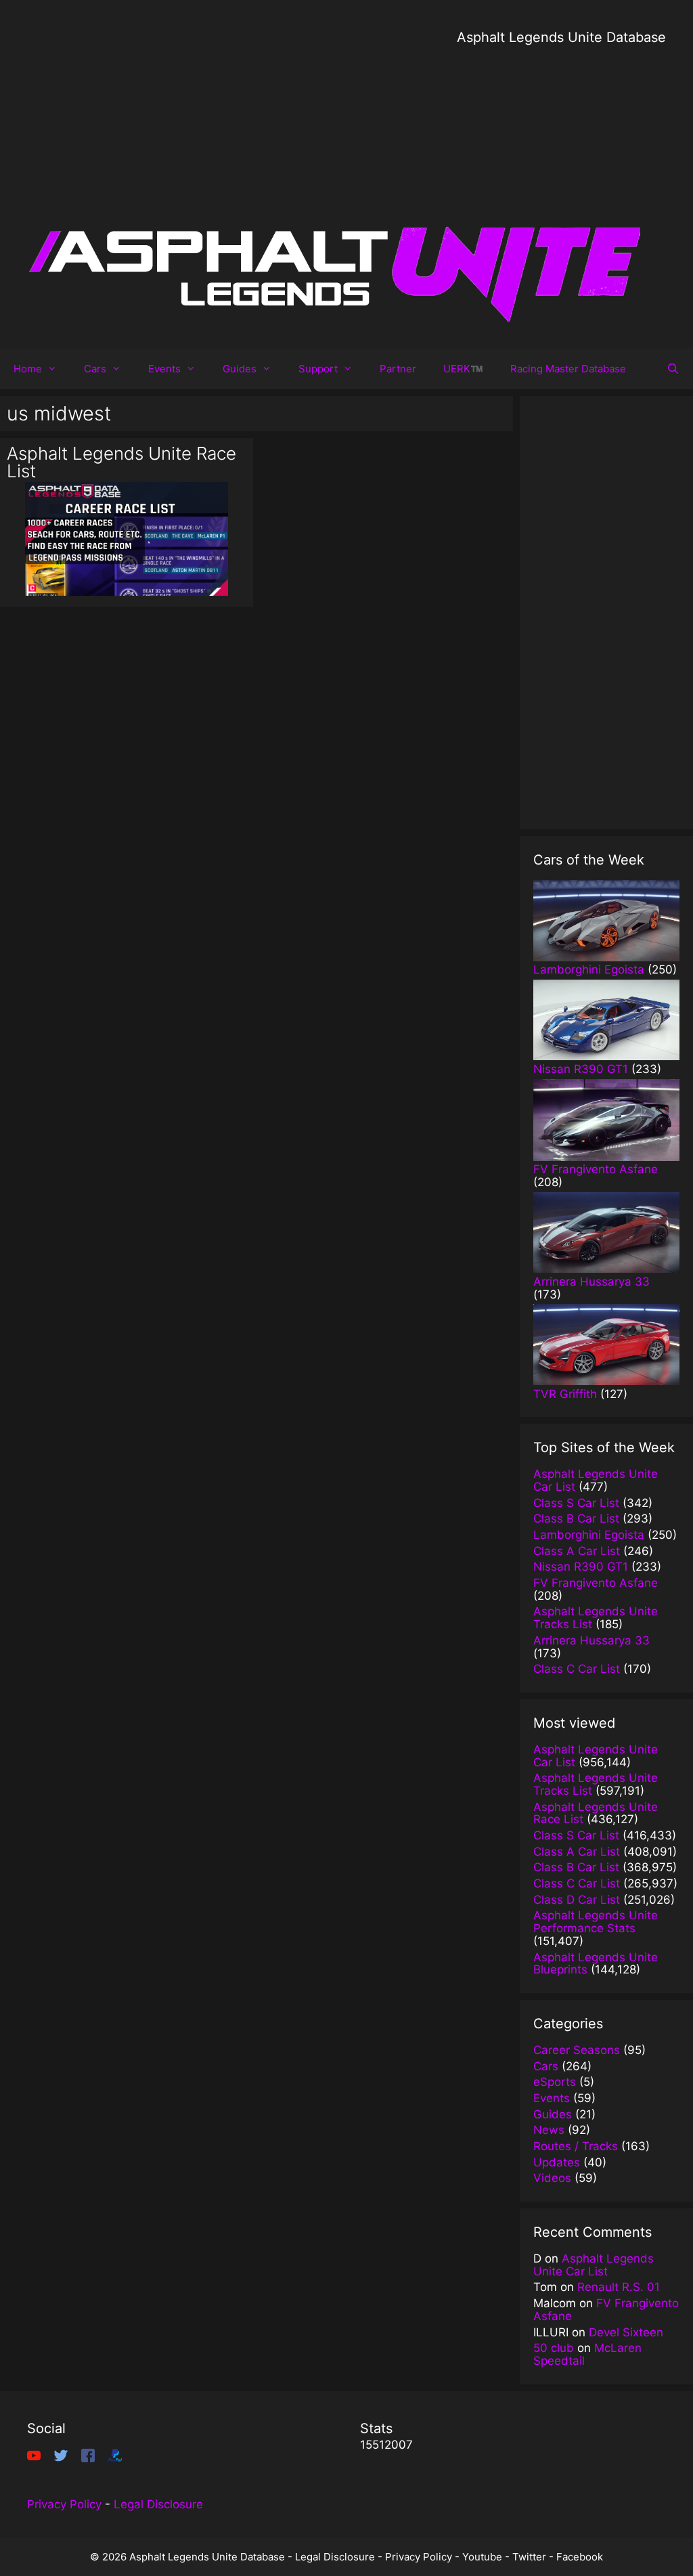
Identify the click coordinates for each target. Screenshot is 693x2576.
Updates (557, 2162)
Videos (552, 2178)
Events (164, 369)
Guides (240, 369)
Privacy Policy (64, 2504)
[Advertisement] (561, 142)
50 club (554, 2348)
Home (28, 369)
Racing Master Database (568, 369)
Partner (398, 369)
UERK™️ (463, 369)
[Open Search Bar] (673, 369)
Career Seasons (577, 2050)
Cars (95, 369)
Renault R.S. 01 (619, 2287)
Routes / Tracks (576, 2146)
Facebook (580, 2557)
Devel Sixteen (626, 2332)
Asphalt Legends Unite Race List (121, 462)
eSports (555, 2082)
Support (318, 369)
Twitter (529, 2557)
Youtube (482, 2557)
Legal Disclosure (158, 2504)
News (549, 2130)
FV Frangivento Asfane (606, 2310)
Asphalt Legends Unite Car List (594, 2265)
